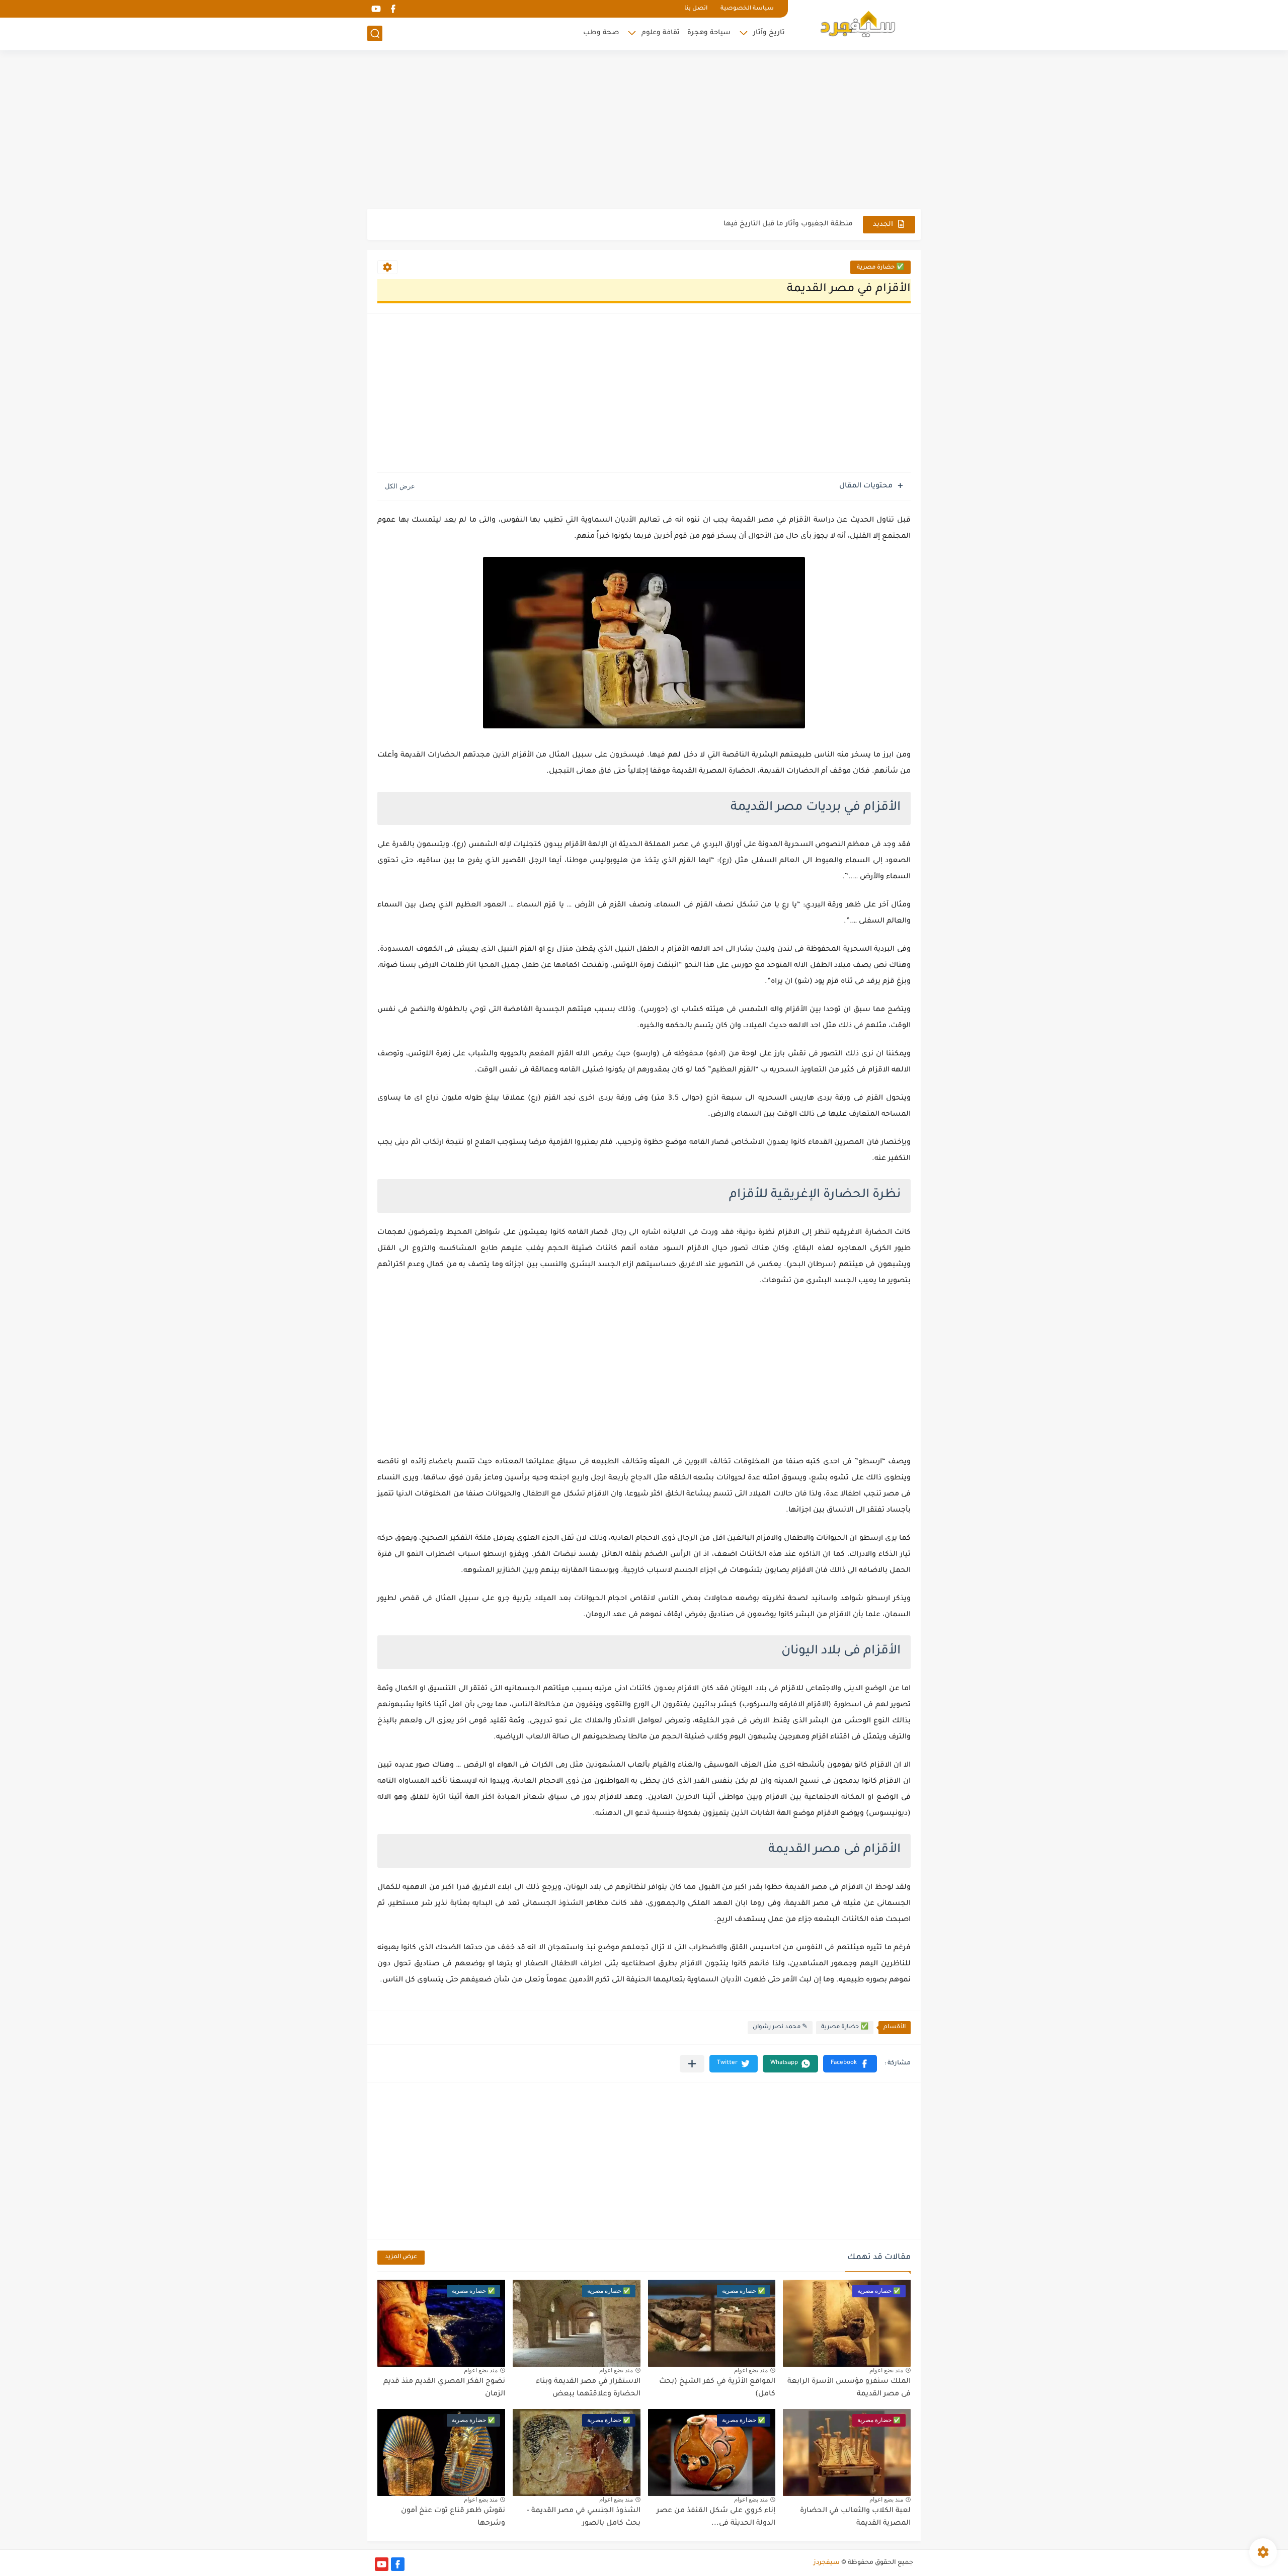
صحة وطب (601, 33)
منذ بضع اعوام (886, 2370)
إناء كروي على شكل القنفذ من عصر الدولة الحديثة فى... (716, 2518)
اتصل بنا (696, 9)
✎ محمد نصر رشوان (780, 2027)
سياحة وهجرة (709, 33)
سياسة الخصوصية (747, 9)
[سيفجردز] (858, 24)
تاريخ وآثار (769, 33)
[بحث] (375, 33)
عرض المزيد (401, 2257)
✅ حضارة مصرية (880, 268)
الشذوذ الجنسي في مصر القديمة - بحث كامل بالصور (584, 2518)
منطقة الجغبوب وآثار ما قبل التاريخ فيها (788, 224)
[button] (850, 2064)
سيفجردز (827, 2563)
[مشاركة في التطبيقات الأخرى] (692, 2064)
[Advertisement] (644, 131)
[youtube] (376, 9)
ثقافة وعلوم (661, 33)
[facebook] (393, 9)
